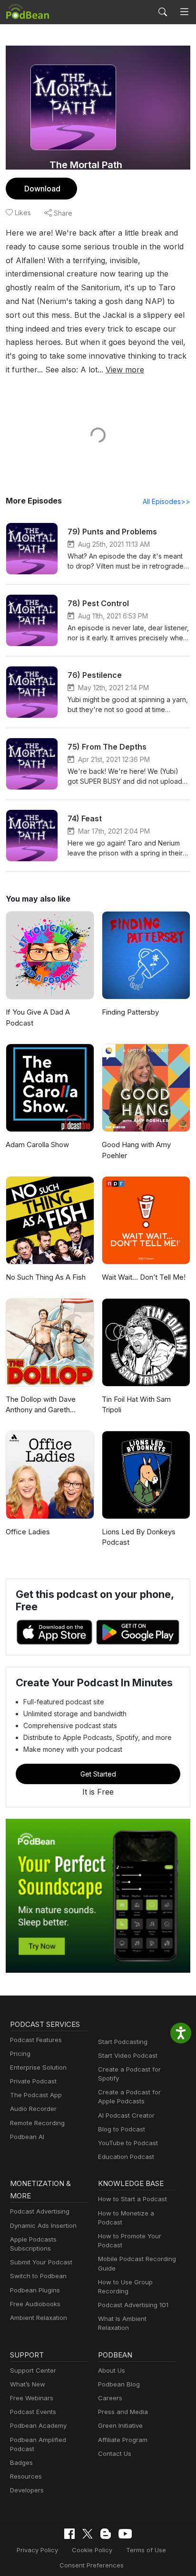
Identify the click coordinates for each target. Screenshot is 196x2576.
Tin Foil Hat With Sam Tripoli (136, 1405)
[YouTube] (125, 2534)
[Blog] (106, 2534)
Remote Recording (37, 2123)
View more (125, 370)
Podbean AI (27, 2137)
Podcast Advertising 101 (133, 2305)
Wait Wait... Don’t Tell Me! (144, 1277)
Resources (26, 2476)
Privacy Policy (37, 2550)
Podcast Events (33, 2412)
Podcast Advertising (40, 2211)
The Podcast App (36, 2095)
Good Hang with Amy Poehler (136, 1150)
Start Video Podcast (128, 2055)
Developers (27, 2490)
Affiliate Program (123, 2440)
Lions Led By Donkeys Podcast (139, 1537)
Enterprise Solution (38, 2067)
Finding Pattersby (130, 1012)
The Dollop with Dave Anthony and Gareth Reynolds (41, 1405)
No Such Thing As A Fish (46, 1277)
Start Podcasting (123, 2042)
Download (42, 189)
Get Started (98, 1774)
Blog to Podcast (122, 2129)
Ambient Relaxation (39, 2318)
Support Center (33, 2370)
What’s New (28, 2384)
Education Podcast (126, 2157)
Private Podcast (33, 2081)
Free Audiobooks (35, 2304)
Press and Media (123, 2412)
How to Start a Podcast (132, 2199)
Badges (21, 2462)
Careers (110, 2398)
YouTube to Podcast (128, 2143)
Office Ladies (28, 1532)
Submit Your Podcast (41, 2262)
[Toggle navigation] (184, 12)
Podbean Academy (38, 2425)
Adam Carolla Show (37, 1145)
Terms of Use (146, 2550)
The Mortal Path (86, 165)
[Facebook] (69, 2534)
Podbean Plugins (35, 2290)
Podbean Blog (119, 2384)
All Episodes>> (167, 501)
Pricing (20, 2053)
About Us (112, 2370)
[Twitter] (88, 2534)
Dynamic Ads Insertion (43, 2225)
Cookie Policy (92, 2550)
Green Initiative (120, 2425)
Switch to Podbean (38, 2276)
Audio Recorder (33, 2109)
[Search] (163, 12)
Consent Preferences (92, 2565)
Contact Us (115, 2453)
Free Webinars (32, 2398)
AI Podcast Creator (126, 2115)
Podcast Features (36, 2040)
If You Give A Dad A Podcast (38, 1017)
